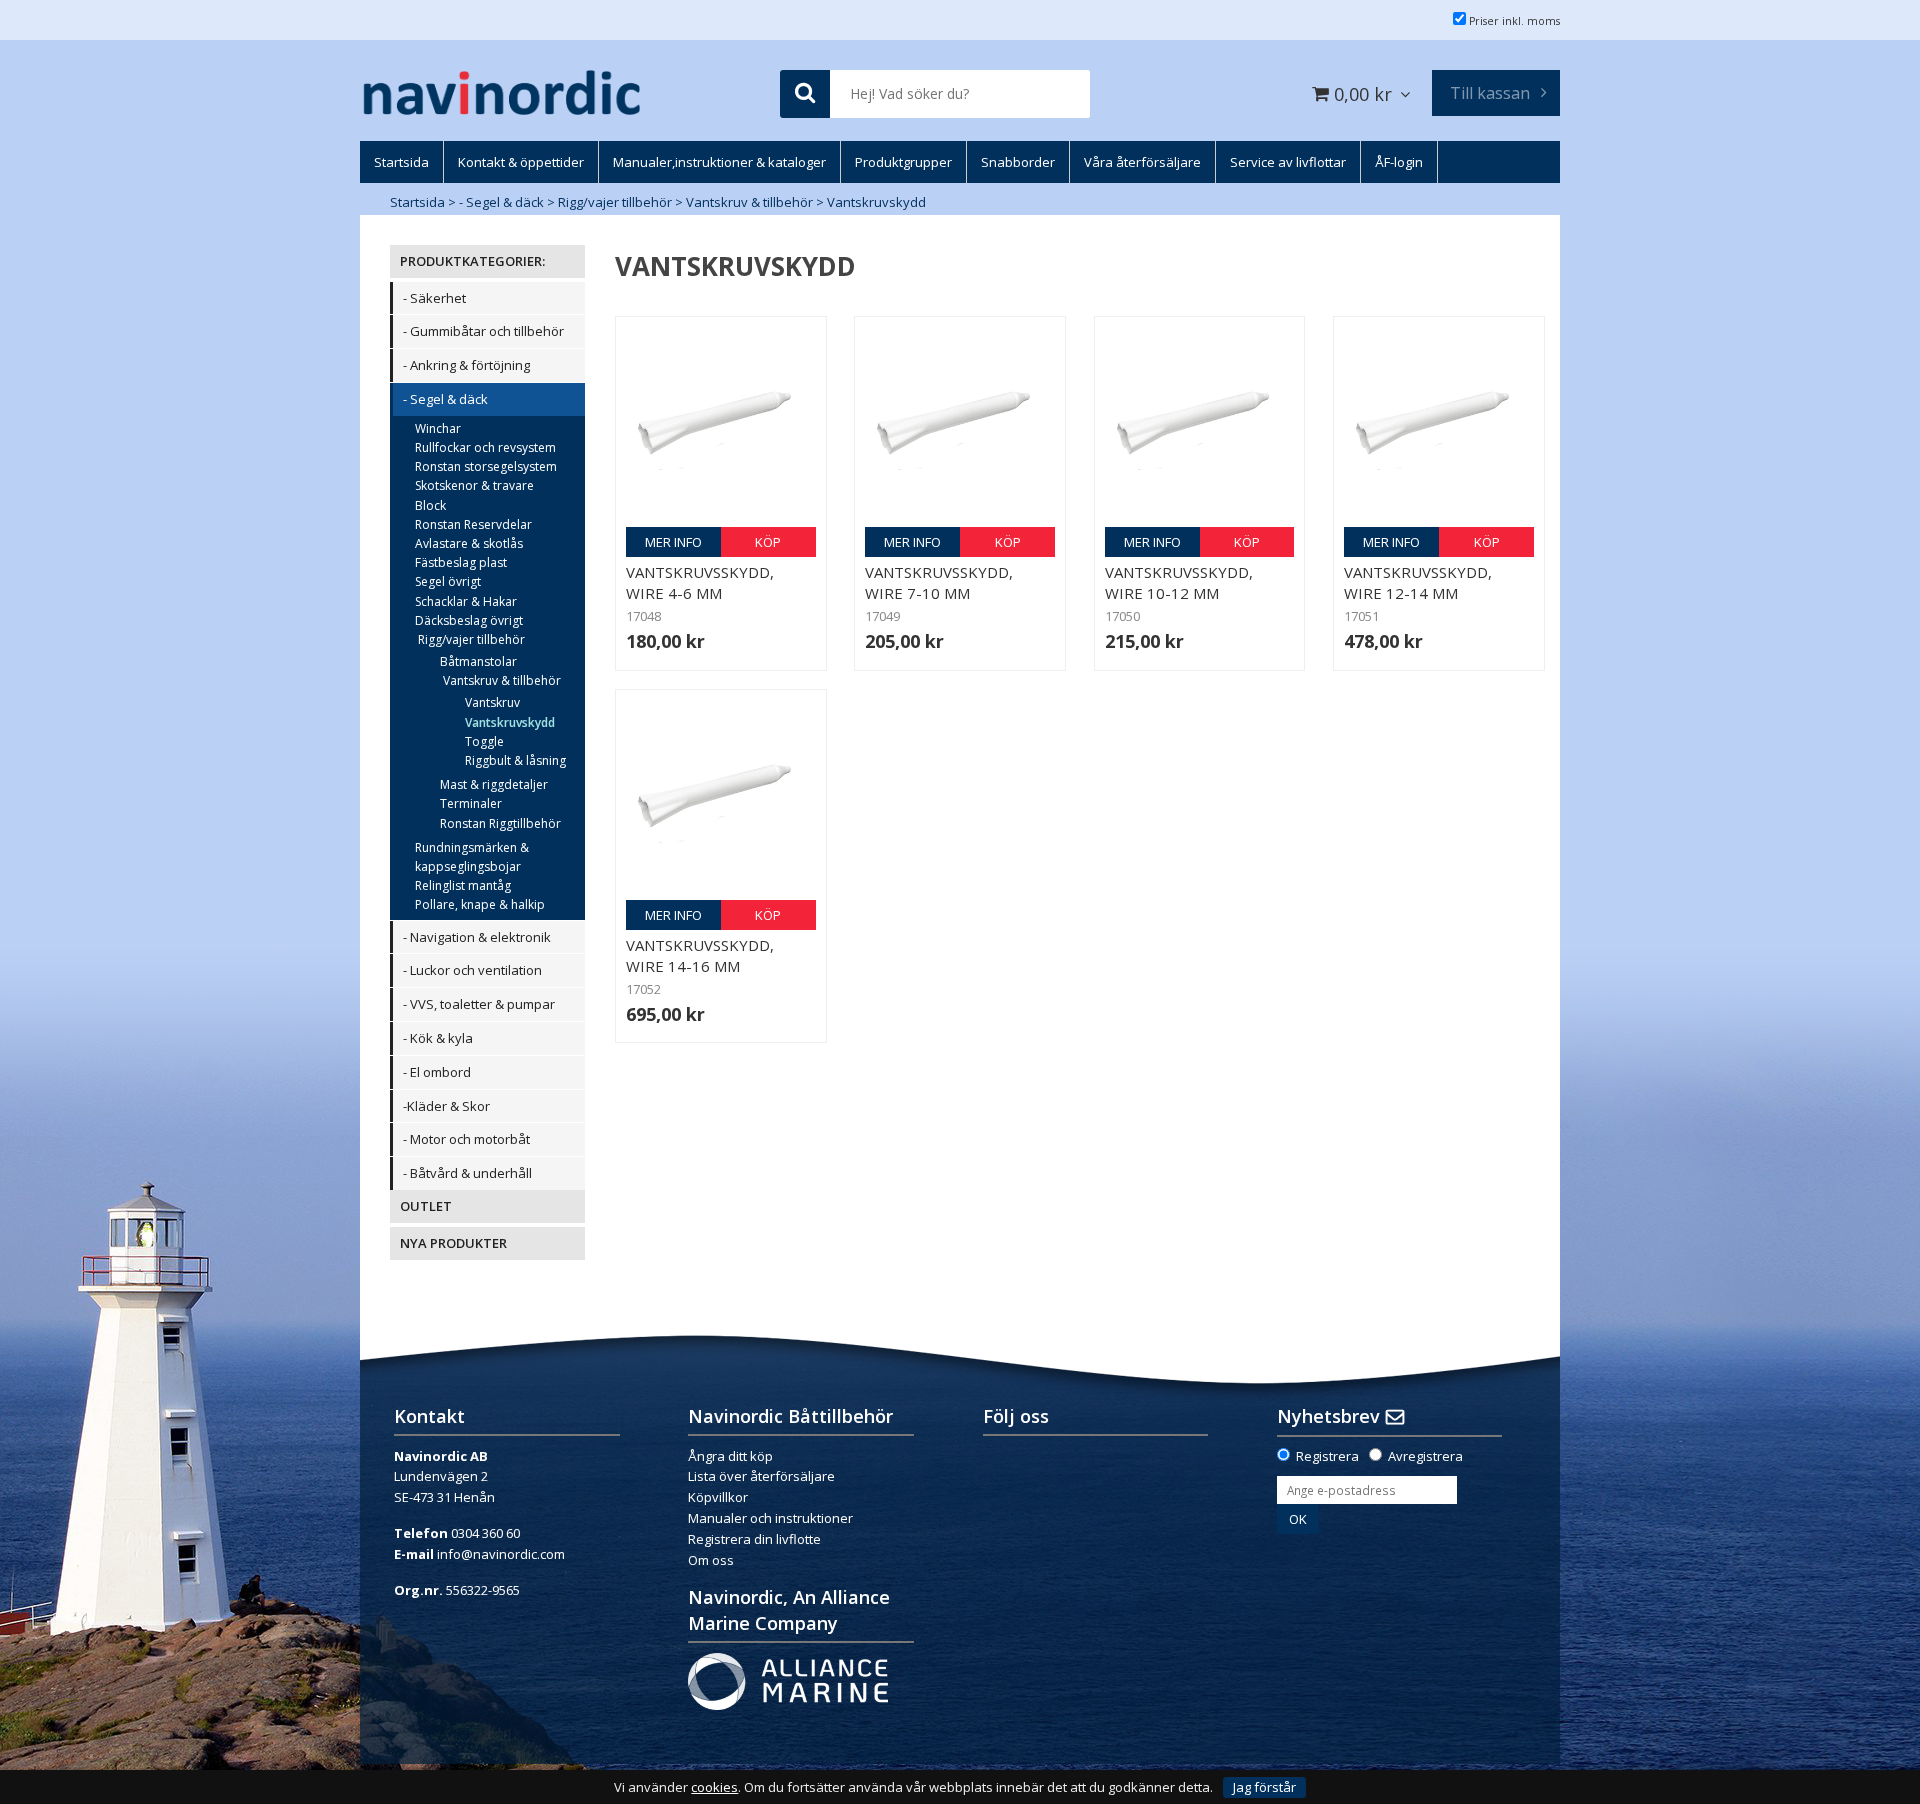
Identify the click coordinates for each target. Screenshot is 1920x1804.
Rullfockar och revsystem (485, 447)
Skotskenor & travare (474, 485)
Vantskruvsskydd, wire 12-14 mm (1418, 582)
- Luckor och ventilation (472, 970)
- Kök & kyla (438, 1038)
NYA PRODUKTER (453, 1243)
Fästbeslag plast (461, 562)
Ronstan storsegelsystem (486, 466)
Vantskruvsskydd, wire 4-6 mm (700, 582)
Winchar (438, 428)
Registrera (1327, 1456)
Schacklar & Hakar (466, 601)
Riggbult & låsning (515, 760)
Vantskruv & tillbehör (749, 202)
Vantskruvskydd (876, 202)
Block (430, 505)
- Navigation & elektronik (477, 937)
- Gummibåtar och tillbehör (483, 331)
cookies (714, 1787)
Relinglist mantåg (463, 885)
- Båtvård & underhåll (467, 1173)
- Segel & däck (501, 202)
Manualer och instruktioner (772, 1518)
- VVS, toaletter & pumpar (479, 1004)
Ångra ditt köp (730, 1456)
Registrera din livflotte (754, 1539)
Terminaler (471, 803)
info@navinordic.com (501, 1554)
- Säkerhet (434, 298)
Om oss (711, 1560)
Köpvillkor (718, 1497)
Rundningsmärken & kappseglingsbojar (472, 857)
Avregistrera (1425, 1456)
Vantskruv (492, 702)
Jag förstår (1264, 1787)
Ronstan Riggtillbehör (500, 823)
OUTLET (426, 1206)
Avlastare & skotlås (469, 543)
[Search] (805, 94)
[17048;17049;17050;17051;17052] (721, 422)
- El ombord (437, 1072)
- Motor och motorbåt (466, 1139)
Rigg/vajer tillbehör (615, 202)
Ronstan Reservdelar (473, 524)
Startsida (417, 202)
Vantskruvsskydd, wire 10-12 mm (1179, 582)
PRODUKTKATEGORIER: (472, 261)
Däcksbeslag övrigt (469, 620)
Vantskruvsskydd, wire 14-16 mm (700, 955)
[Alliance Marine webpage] (788, 1680)
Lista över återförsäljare (761, 1476)
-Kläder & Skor (446, 1106)
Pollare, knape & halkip (480, 904)
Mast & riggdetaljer (494, 784)
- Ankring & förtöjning (466, 365)
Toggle (484, 741)
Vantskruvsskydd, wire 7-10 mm (939, 582)
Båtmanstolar (478, 661)
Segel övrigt (448, 581)
